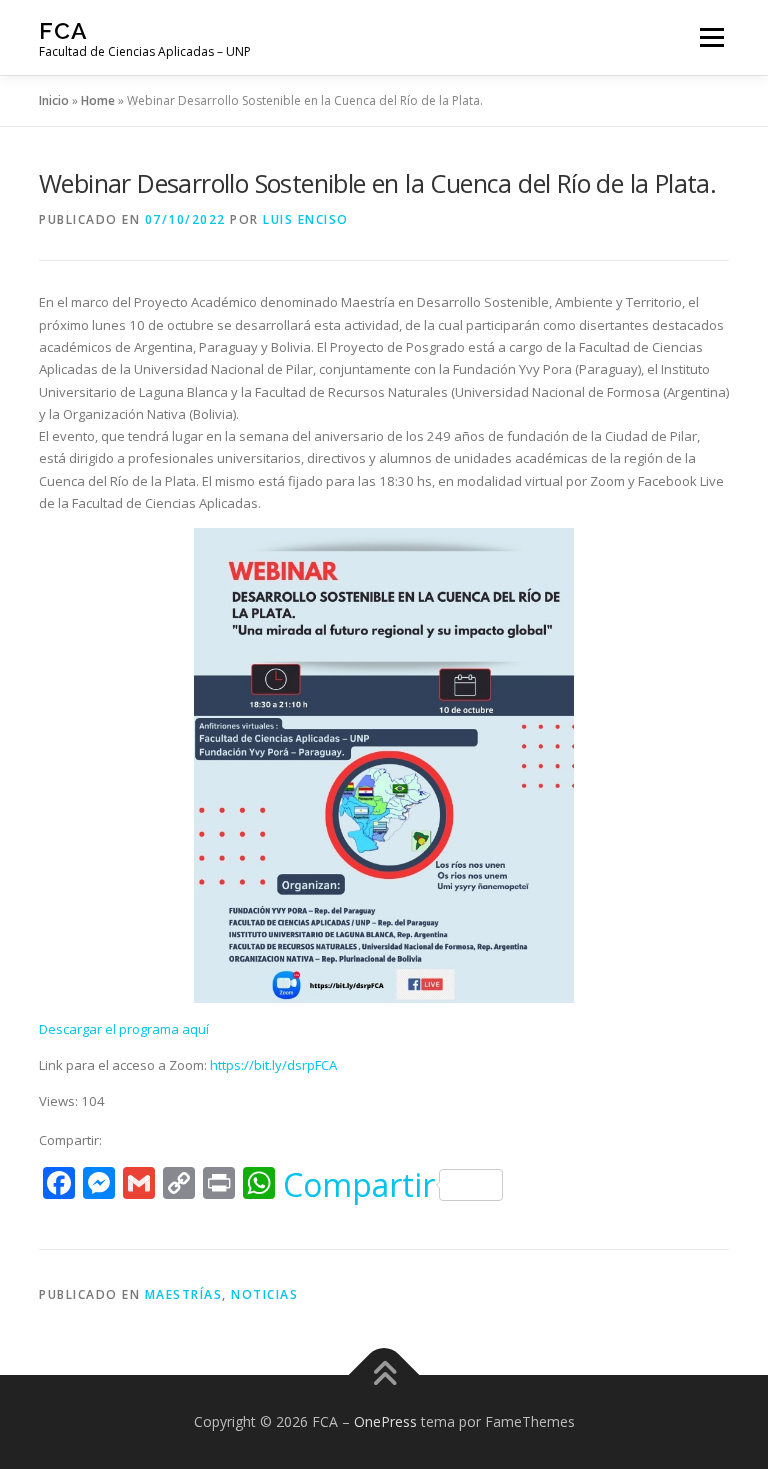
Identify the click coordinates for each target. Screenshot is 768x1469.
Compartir (359, 1185)
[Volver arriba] (384, 1375)
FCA (63, 30)
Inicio (54, 100)
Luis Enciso (306, 219)
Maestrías (184, 1294)
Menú (711, 37)
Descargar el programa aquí (124, 1029)
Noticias (264, 1294)
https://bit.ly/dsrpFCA (273, 1065)
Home (98, 100)
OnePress (385, 1421)
